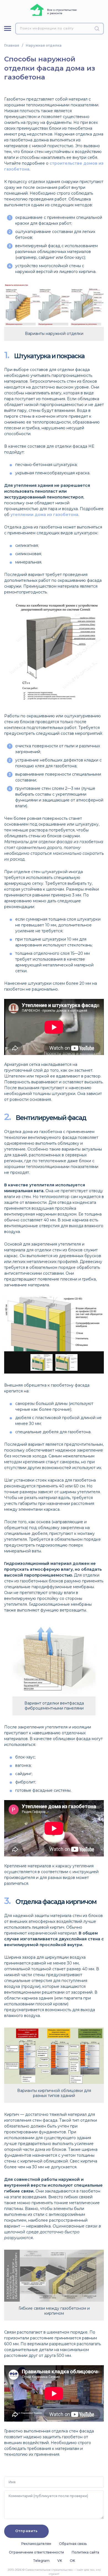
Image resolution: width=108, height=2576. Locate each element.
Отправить (26, 2531)
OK (72, 2561)
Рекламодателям (36, 2544)
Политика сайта (85, 2552)
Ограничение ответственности (36, 2552)
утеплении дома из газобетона (44, 515)
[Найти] (98, 29)
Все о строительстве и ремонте (62, 12)
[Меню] (8, 28)
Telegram (41, 2561)
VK (60, 2561)
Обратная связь (73, 2544)
